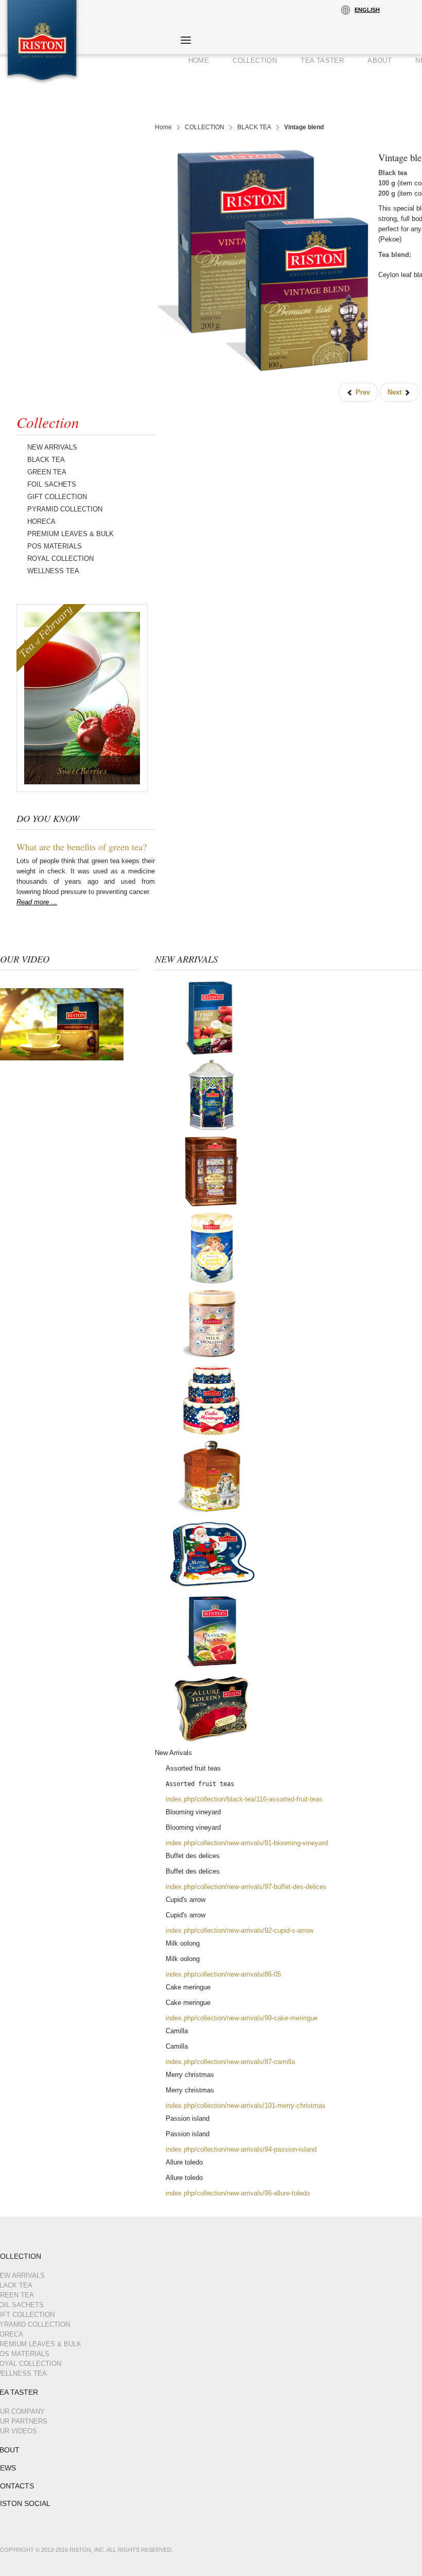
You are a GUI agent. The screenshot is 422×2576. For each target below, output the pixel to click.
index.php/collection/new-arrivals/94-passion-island (241, 2149)
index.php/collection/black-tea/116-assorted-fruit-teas (244, 1799)
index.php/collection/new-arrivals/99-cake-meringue (242, 2018)
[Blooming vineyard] (212, 1094)
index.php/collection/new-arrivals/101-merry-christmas (246, 2106)
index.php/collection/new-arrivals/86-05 (223, 1974)
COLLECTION (205, 127)
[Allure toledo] (212, 1707)
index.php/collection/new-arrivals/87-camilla (230, 2062)
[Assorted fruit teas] (212, 1017)
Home (163, 127)
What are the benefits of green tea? (82, 847)
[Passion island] (212, 1631)
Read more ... (37, 902)
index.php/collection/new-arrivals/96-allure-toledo (238, 2193)
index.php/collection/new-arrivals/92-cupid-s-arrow (240, 1930)
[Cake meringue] (212, 1401)
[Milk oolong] (212, 1324)
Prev (362, 392)
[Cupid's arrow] (212, 1248)
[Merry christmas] (212, 1554)
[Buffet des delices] (212, 1171)
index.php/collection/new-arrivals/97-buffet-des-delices (246, 1887)
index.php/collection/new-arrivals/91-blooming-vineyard (247, 1843)
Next (395, 392)
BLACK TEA (254, 127)
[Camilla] (212, 1477)
